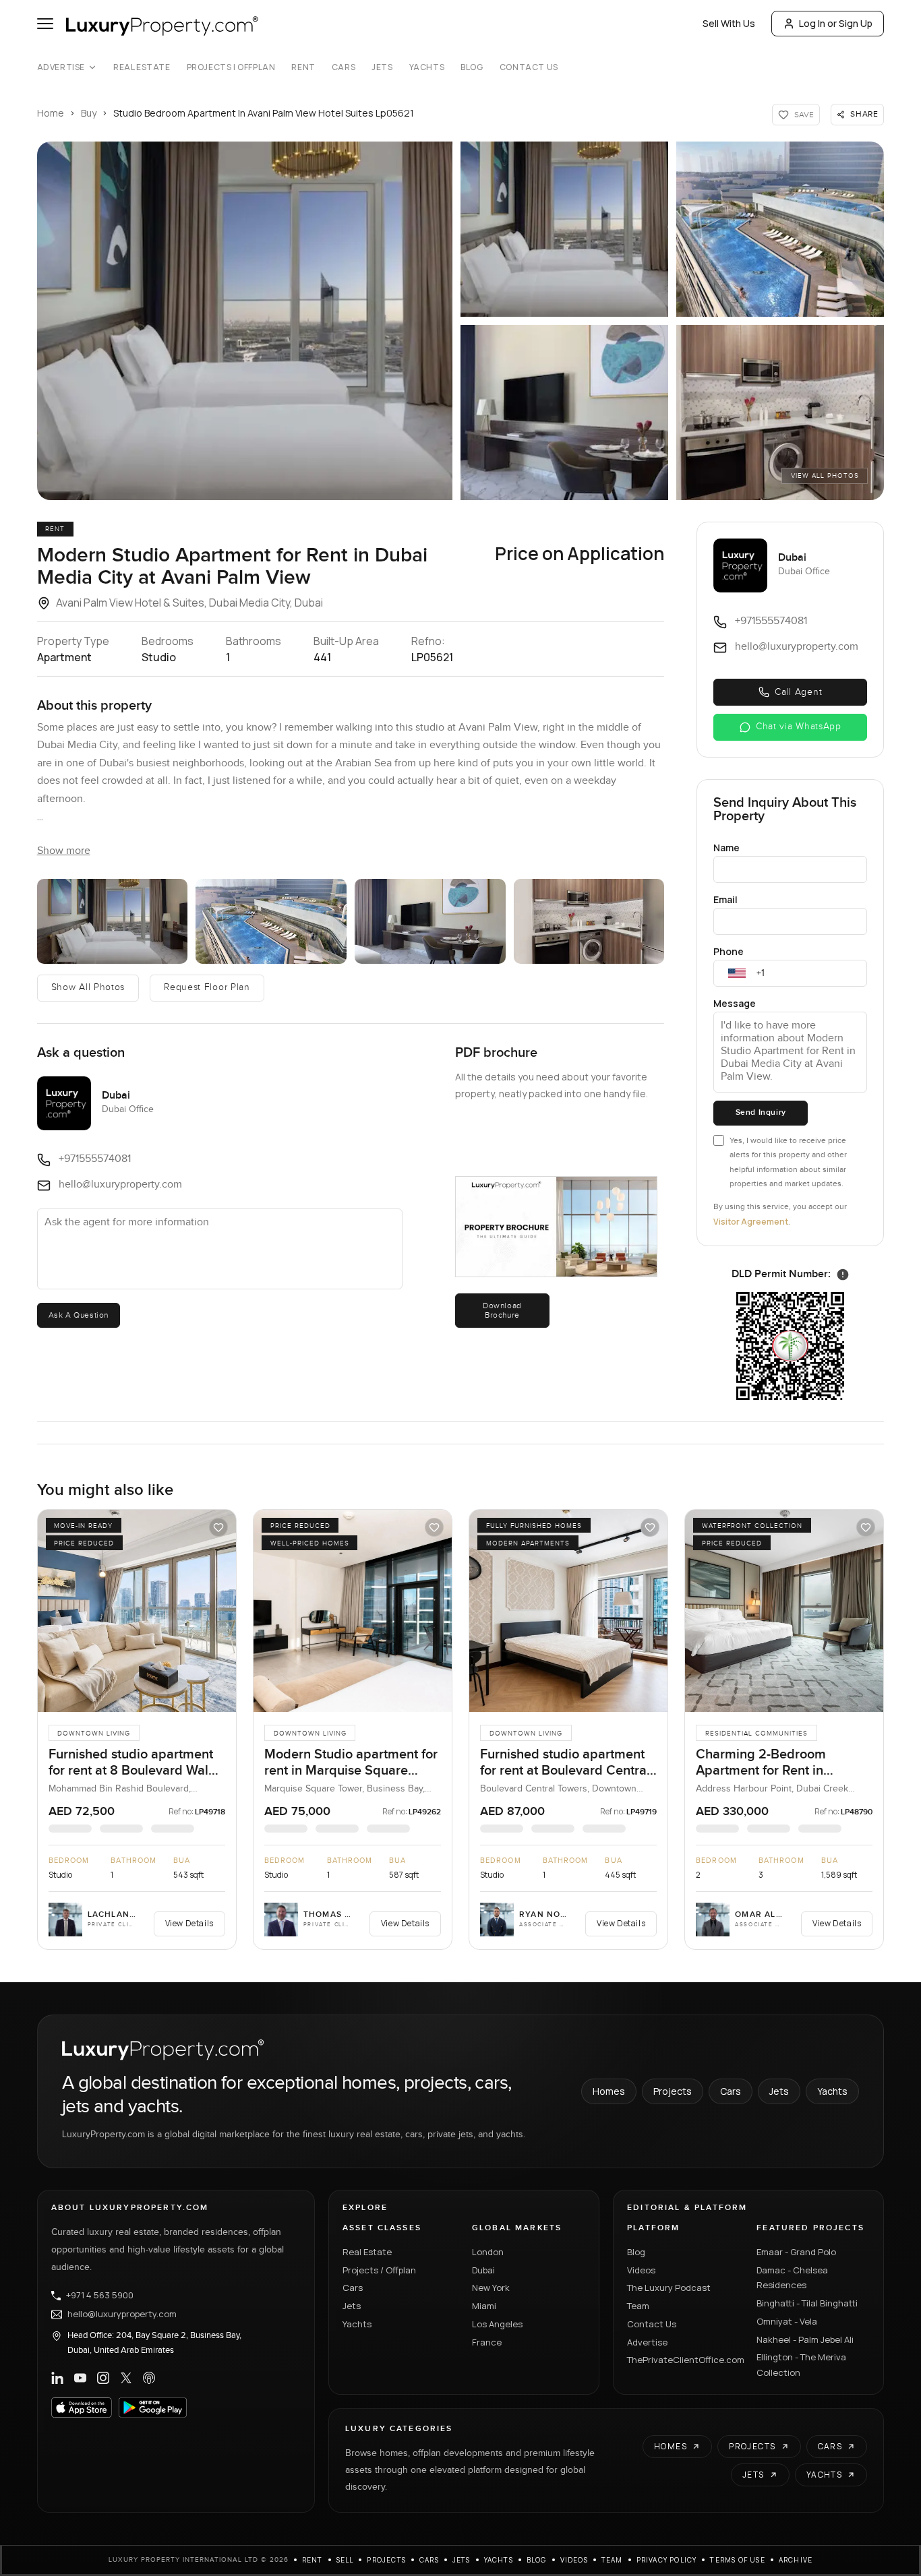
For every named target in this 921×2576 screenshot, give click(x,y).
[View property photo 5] (780, 412)
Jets (382, 67)
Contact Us (529, 67)
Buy (89, 113)
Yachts (427, 67)
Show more (64, 851)
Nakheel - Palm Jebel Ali (805, 2339)
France (487, 2342)
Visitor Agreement (751, 1222)
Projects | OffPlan (231, 67)
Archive (796, 2560)
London (488, 2252)
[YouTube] (80, 2378)
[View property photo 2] (564, 229)
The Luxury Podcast (669, 2288)
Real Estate (142, 67)
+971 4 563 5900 (100, 2296)
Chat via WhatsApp (799, 727)
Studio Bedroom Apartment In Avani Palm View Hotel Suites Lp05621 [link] (264, 113)
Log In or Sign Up (836, 23)
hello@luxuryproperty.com (122, 2314)
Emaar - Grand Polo (796, 2252)
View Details (189, 1923)
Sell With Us (729, 23)
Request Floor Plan (207, 987)
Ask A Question (79, 1315)
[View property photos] (245, 321)
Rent (303, 67)
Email (725, 899)
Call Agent (798, 692)
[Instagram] (103, 2378)
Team (638, 2306)
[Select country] (737, 973)
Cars (344, 67)
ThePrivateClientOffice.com (684, 2360)
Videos (641, 2270)
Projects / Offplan (379, 2270)
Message (735, 1003)
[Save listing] (218, 1527)
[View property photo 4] (564, 412)
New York (491, 2288)
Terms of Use (737, 2560)
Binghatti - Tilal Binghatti (807, 2303)
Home (51, 113)
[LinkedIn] (57, 2378)
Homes (609, 2091)
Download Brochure (502, 1310)
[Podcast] (149, 2378)
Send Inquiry (761, 1112)
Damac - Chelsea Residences (792, 2278)
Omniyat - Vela (787, 2321)
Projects (673, 2091)
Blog (472, 67)
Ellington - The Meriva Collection (801, 2365)
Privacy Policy (667, 2560)
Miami (484, 2306)
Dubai (483, 2270)
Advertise (61, 67)
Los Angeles (497, 2324)
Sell (345, 2560)
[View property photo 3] (780, 229)
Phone (729, 951)
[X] (126, 2378)
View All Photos (825, 476)
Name (726, 848)
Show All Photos (88, 987)
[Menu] (45, 24)
